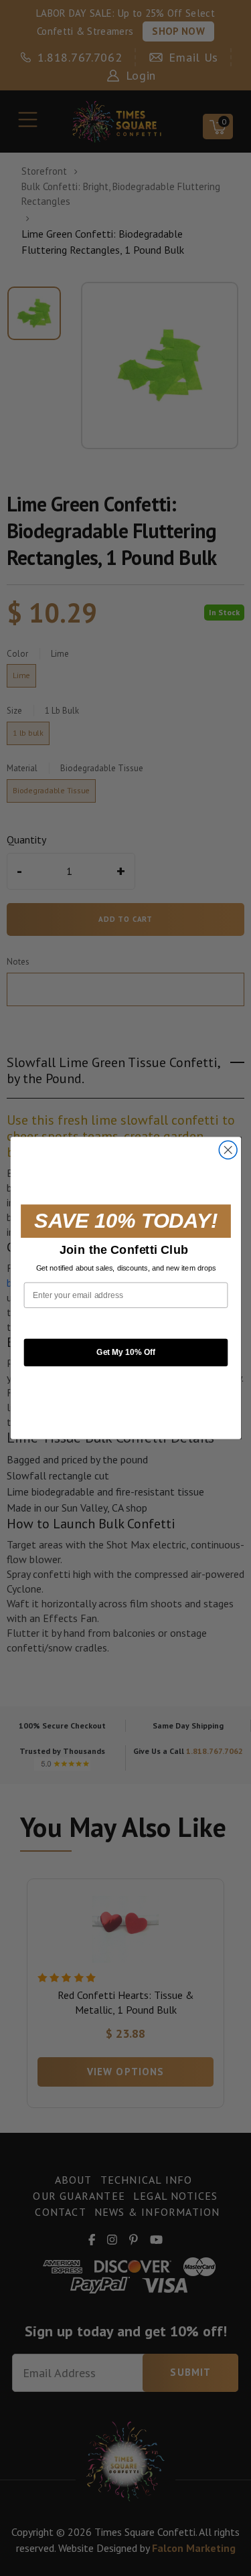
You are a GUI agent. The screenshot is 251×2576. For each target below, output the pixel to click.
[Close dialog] (228, 1150)
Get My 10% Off (125, 1352)
